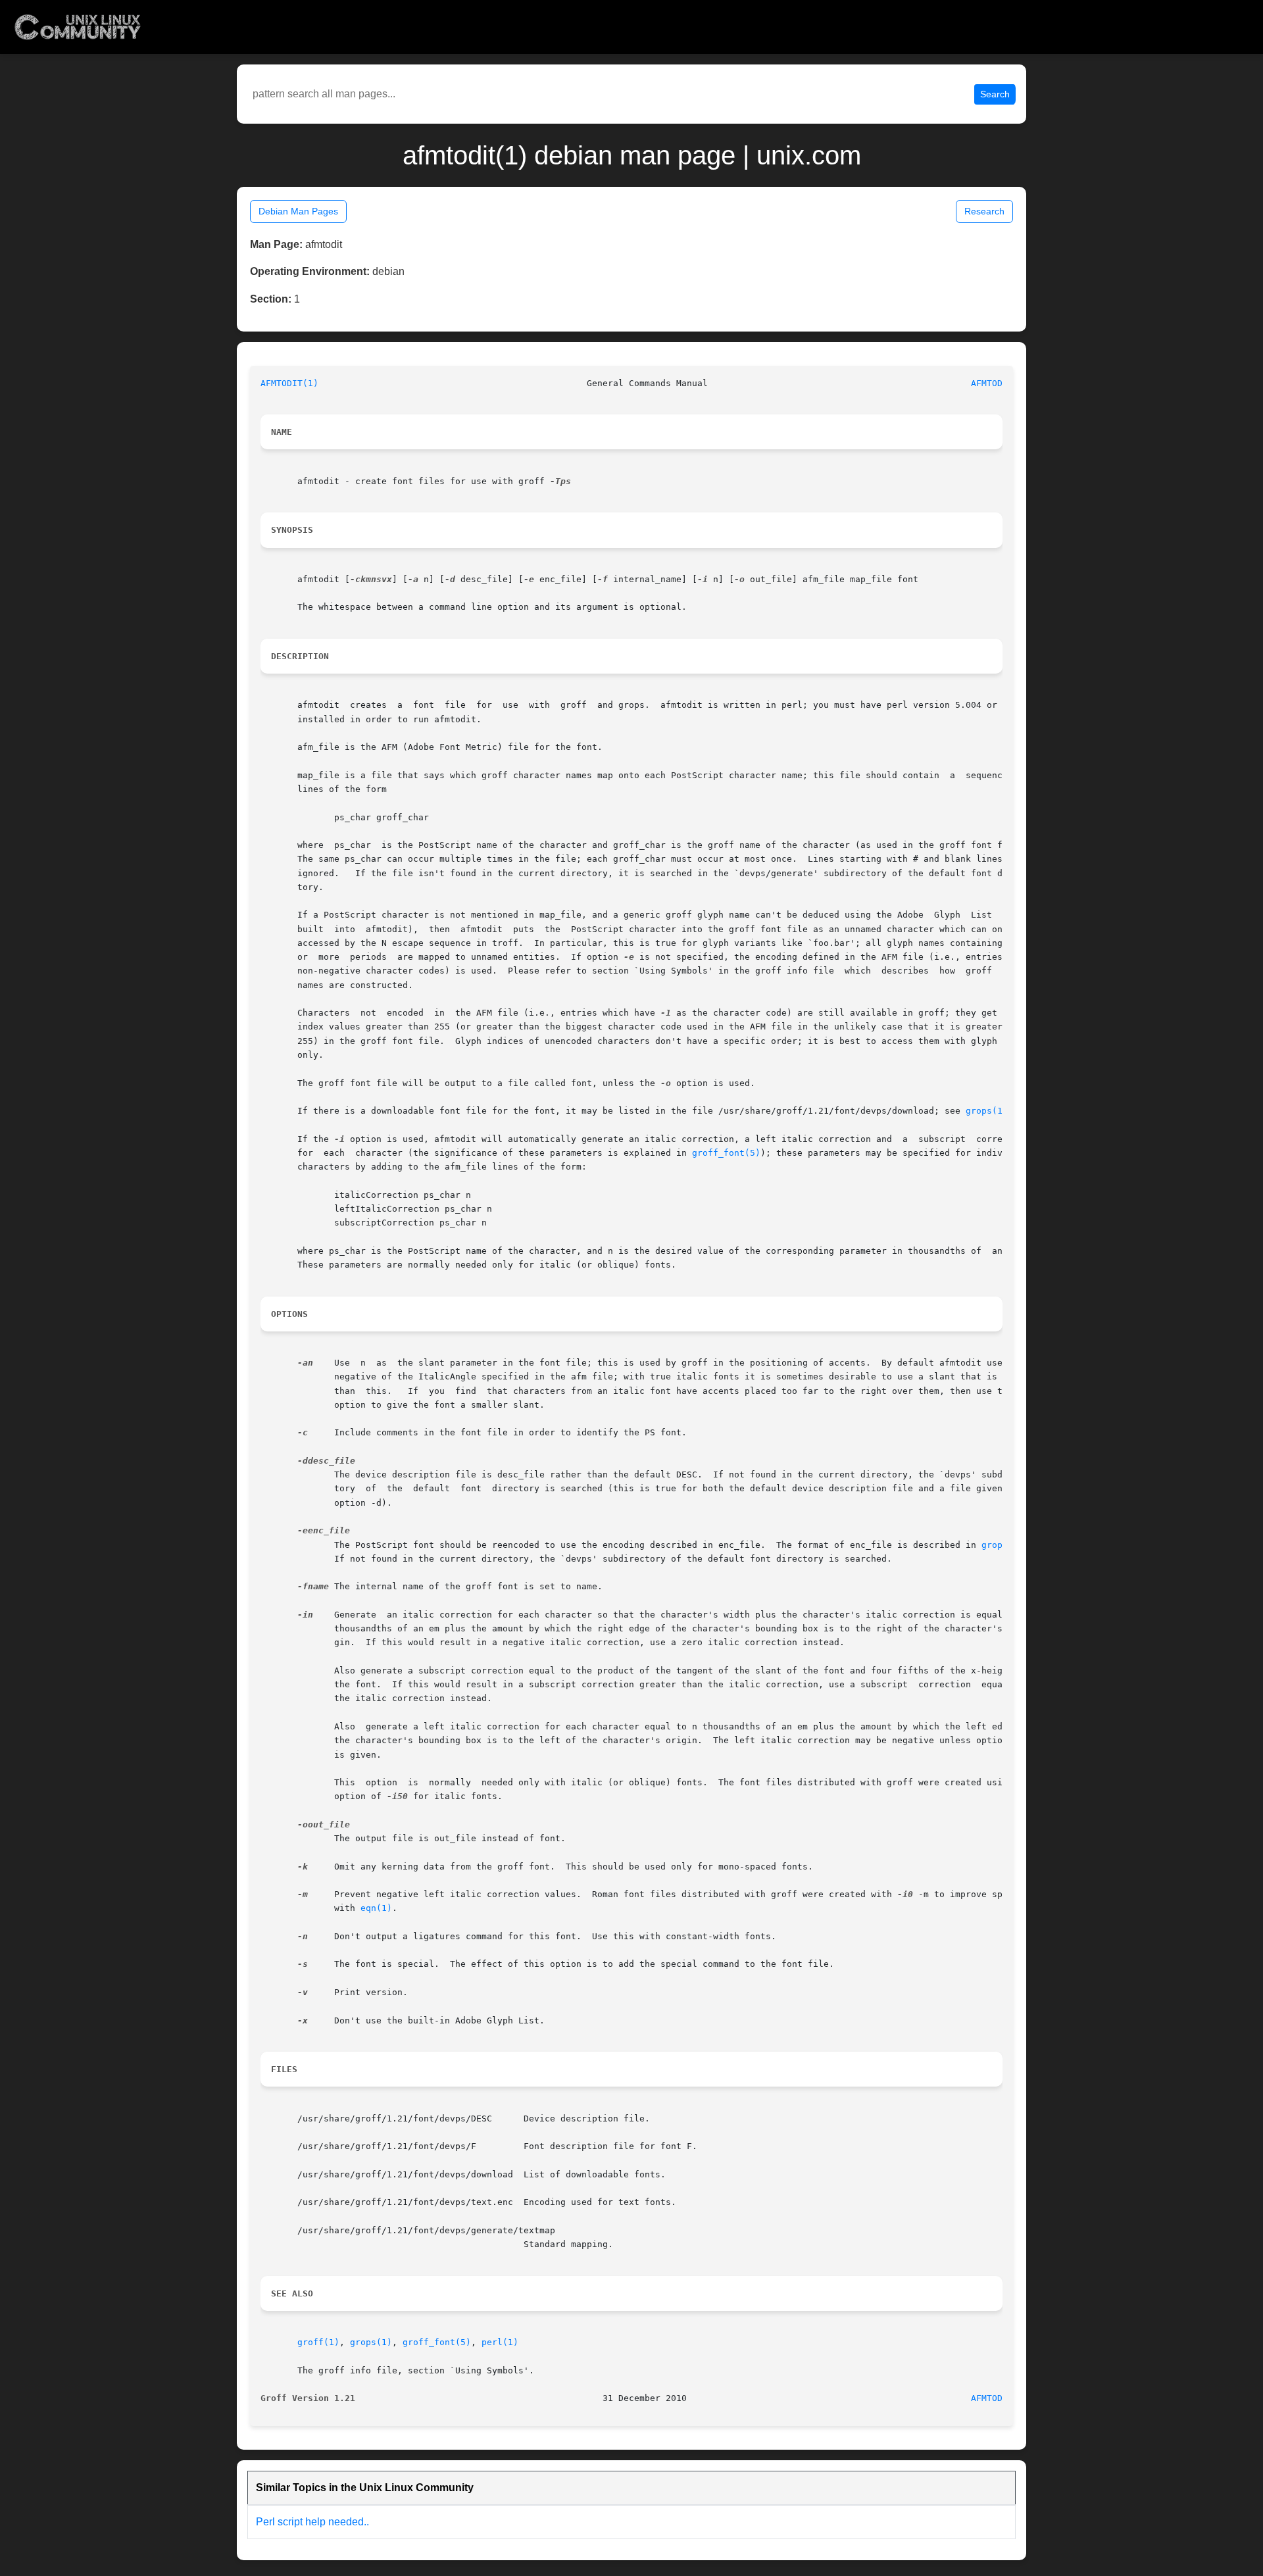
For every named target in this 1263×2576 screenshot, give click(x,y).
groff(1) (318, 2342)
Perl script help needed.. (312, 2522)
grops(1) (987, 1111)
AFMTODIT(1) (289, 383)
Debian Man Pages (298, 211)
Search (995, 94)
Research (984, 211)
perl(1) (500, 2342)
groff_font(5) (726, 1153)
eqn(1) (376, 1908)
